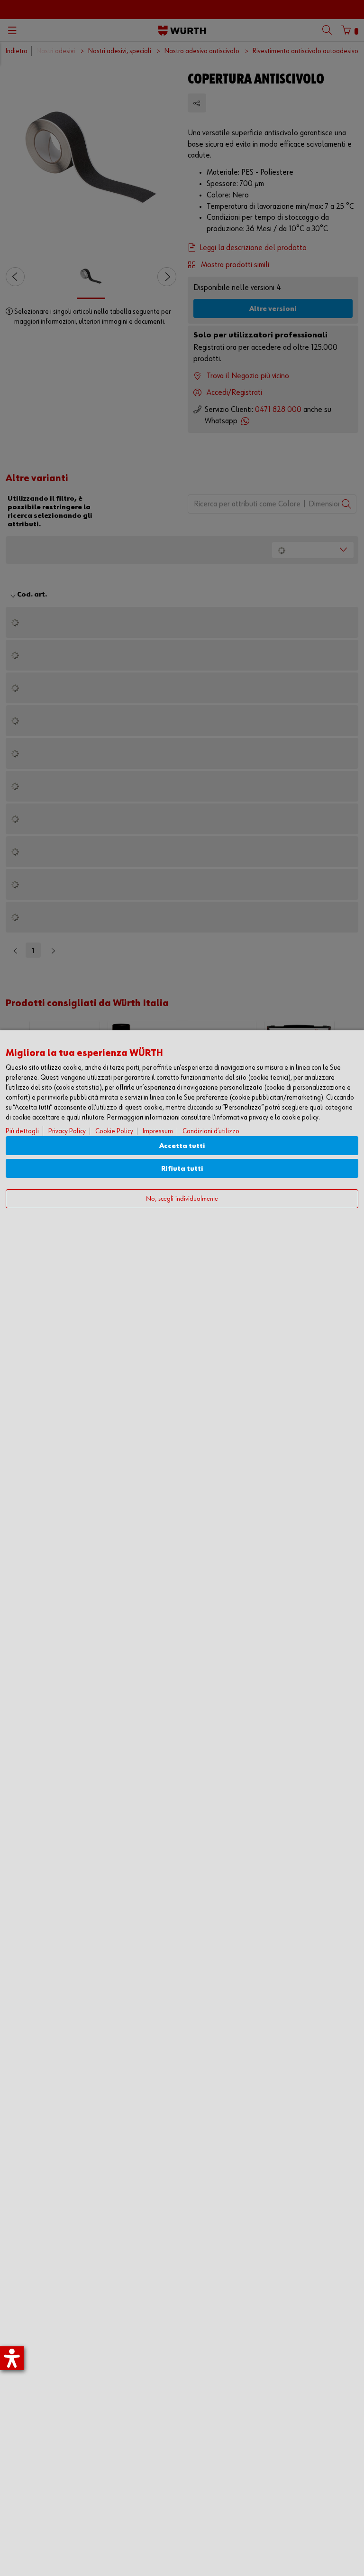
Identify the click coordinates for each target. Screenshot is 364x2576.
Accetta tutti (182, 1146)
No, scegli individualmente (182, 1199)
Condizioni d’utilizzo (211, 1131)
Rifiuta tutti (182, 1169)
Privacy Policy (67, 1131)
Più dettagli (22, 1131)
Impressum (158, 1131)
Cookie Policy (114, 1131)
